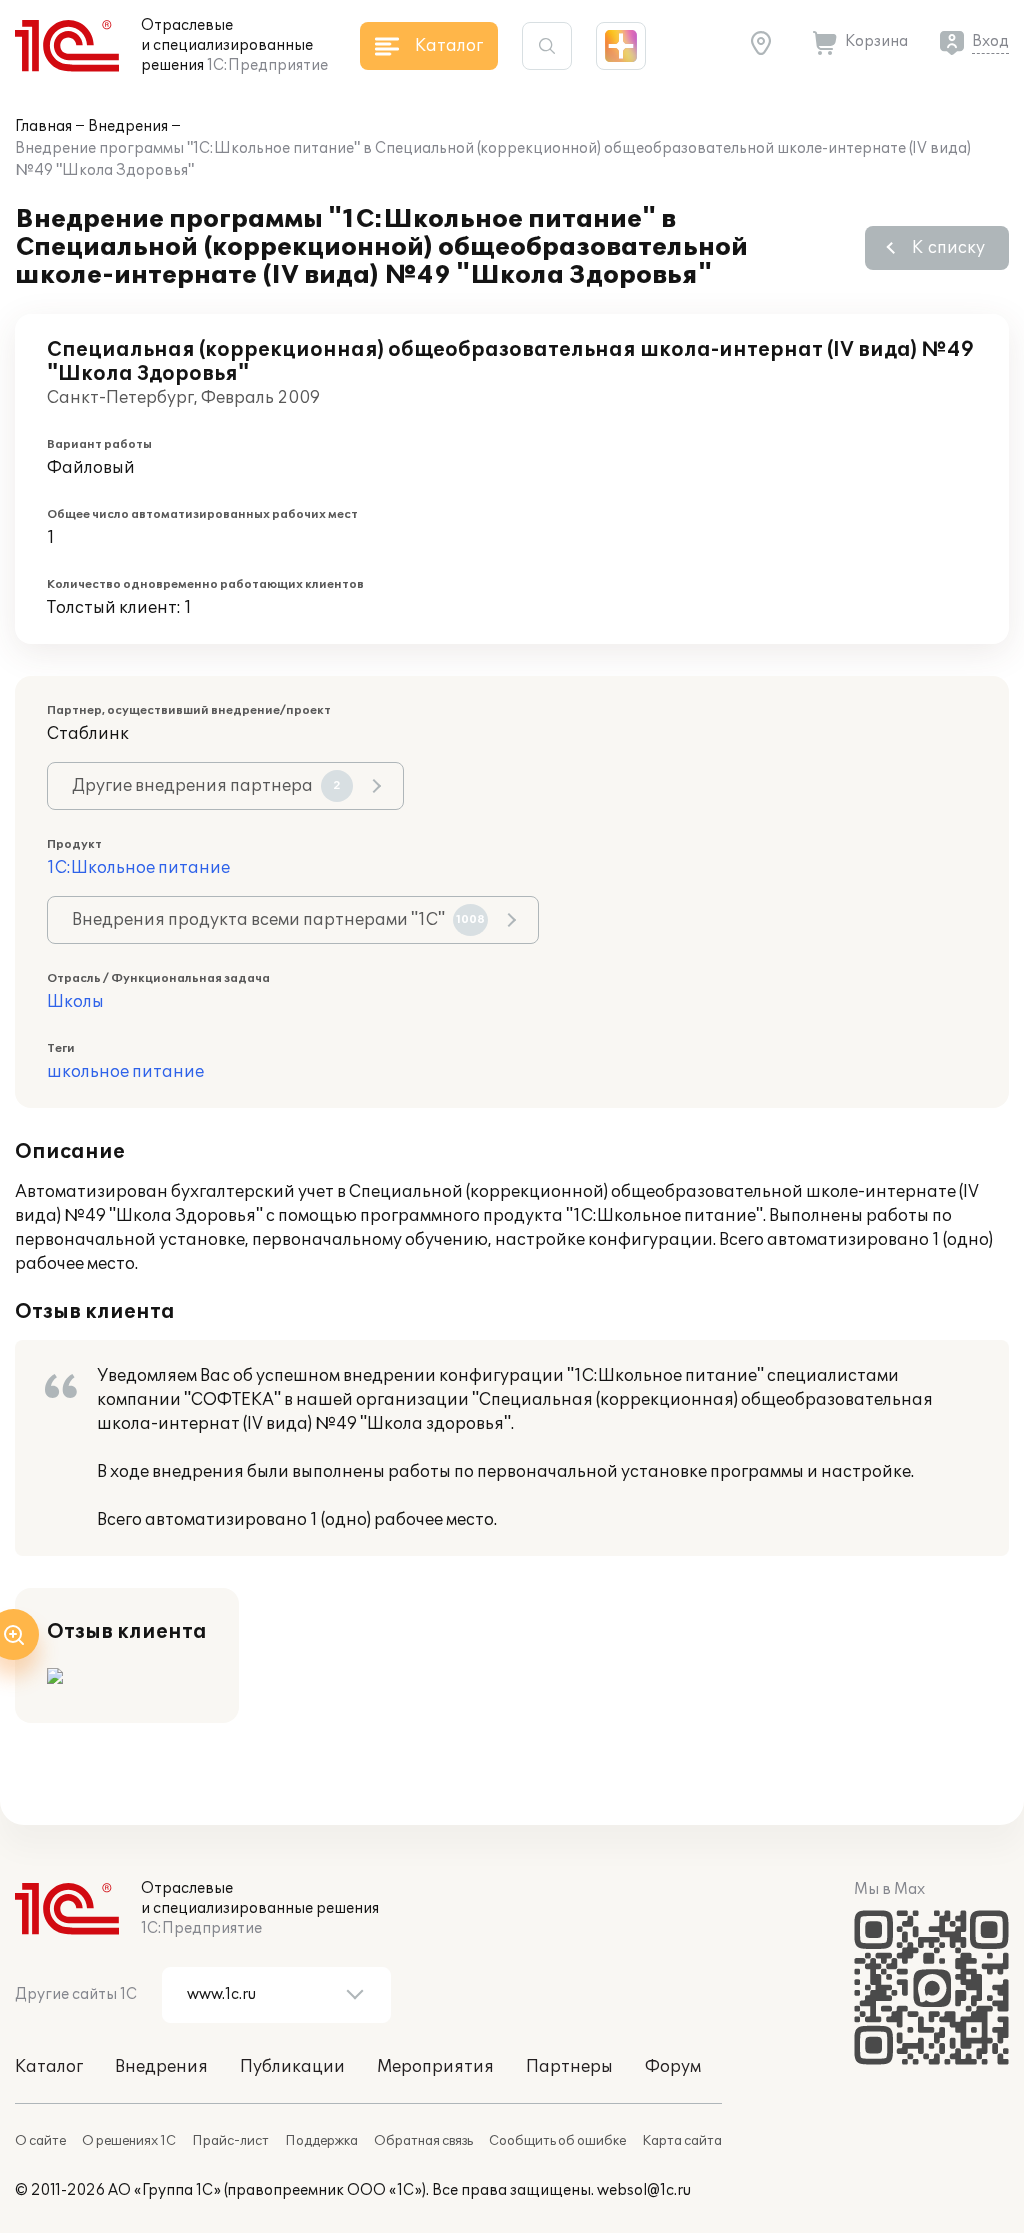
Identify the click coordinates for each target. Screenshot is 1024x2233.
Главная (43, 126)
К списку (948, 248)
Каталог (49, 2067)
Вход (990, 41)
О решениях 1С (129, 2141)
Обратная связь (423, 2141)
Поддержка (321, 2141)
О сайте (40, 2141)
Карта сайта (682, 2141)
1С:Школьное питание (138, 868)
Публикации (292, 2067)
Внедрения (128, 126)
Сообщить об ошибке (557, 2141)
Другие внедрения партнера (206, 786)
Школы (75, 1002)
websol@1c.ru (644, 2190)
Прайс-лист (230, 2141)
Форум (673, 2067)
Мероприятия (435, 2067)
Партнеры (569, 2067)
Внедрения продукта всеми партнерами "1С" (278, 920)
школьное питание (125, 1072)
